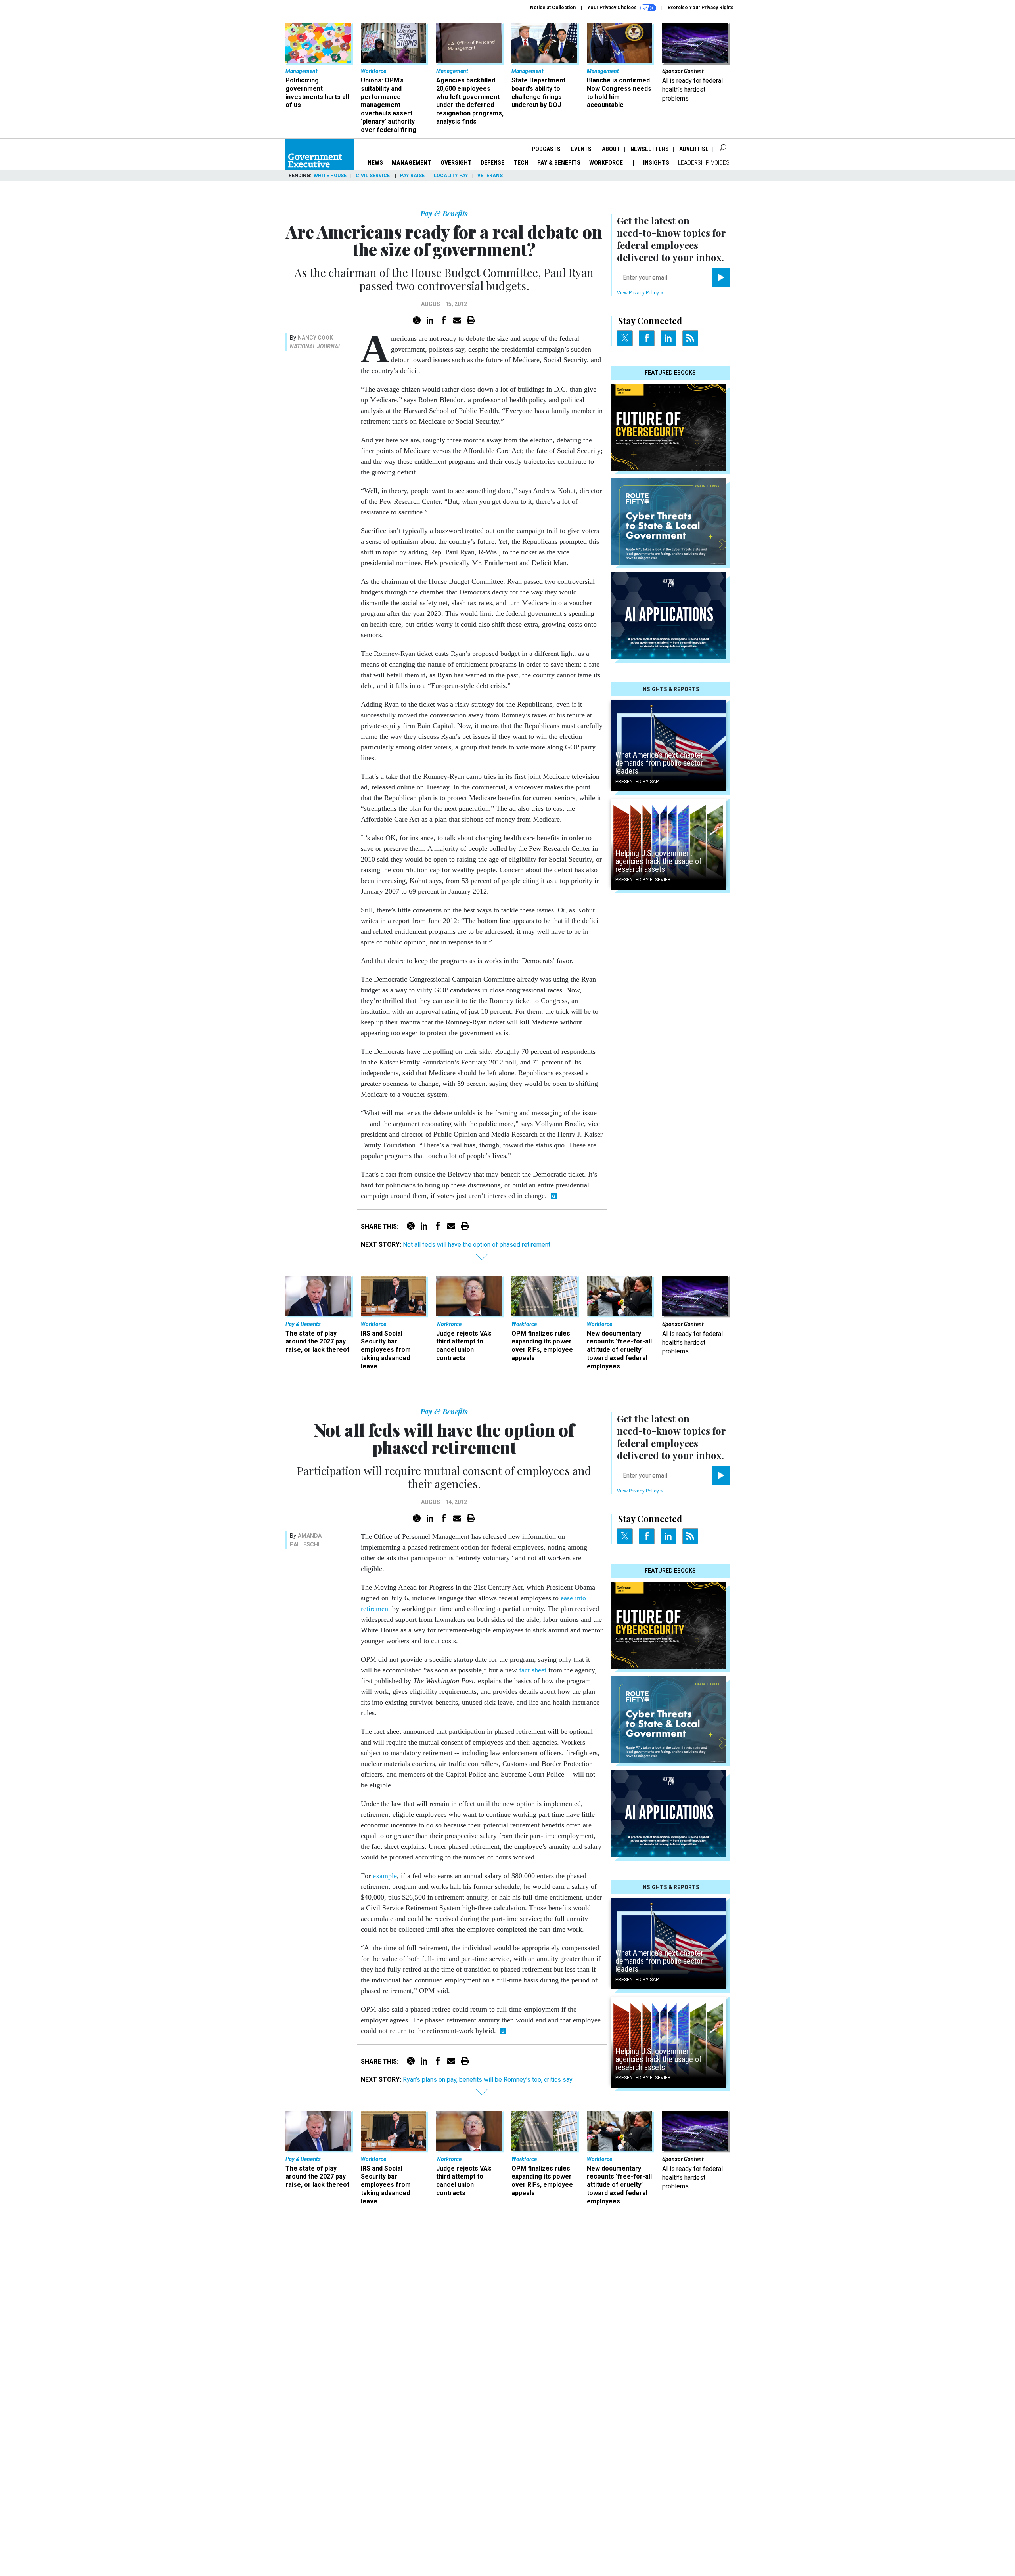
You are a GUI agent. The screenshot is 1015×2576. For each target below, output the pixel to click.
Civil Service (373, 176)
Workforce (607, 163)
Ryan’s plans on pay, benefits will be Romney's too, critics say (488, 2080)
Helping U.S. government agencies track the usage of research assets (659, 861)
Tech (521, 163)
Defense (492, 163)
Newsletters (650, 149)
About (611, 149)
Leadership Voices (704, 163)
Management (412, 163)
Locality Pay (451, 176)
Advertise (694, 149)
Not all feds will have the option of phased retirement (477, 1245)
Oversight (456, 163)
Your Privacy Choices (613, 8)
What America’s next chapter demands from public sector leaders (659, 763)
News (375, 163)
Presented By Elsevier (643, 880)
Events (581, 149)
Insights (656, 163)
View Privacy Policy (639, 293)
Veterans (490, 176)
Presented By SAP (637, 782)
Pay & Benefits (559, 163)
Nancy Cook (315, 338)
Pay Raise (412, 176)
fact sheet (533, 1670)
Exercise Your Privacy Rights (701, 8)
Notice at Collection (553, 8)
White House (330, 176)
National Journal (315, 346)
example (385, 1876)
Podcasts (546, 149)
